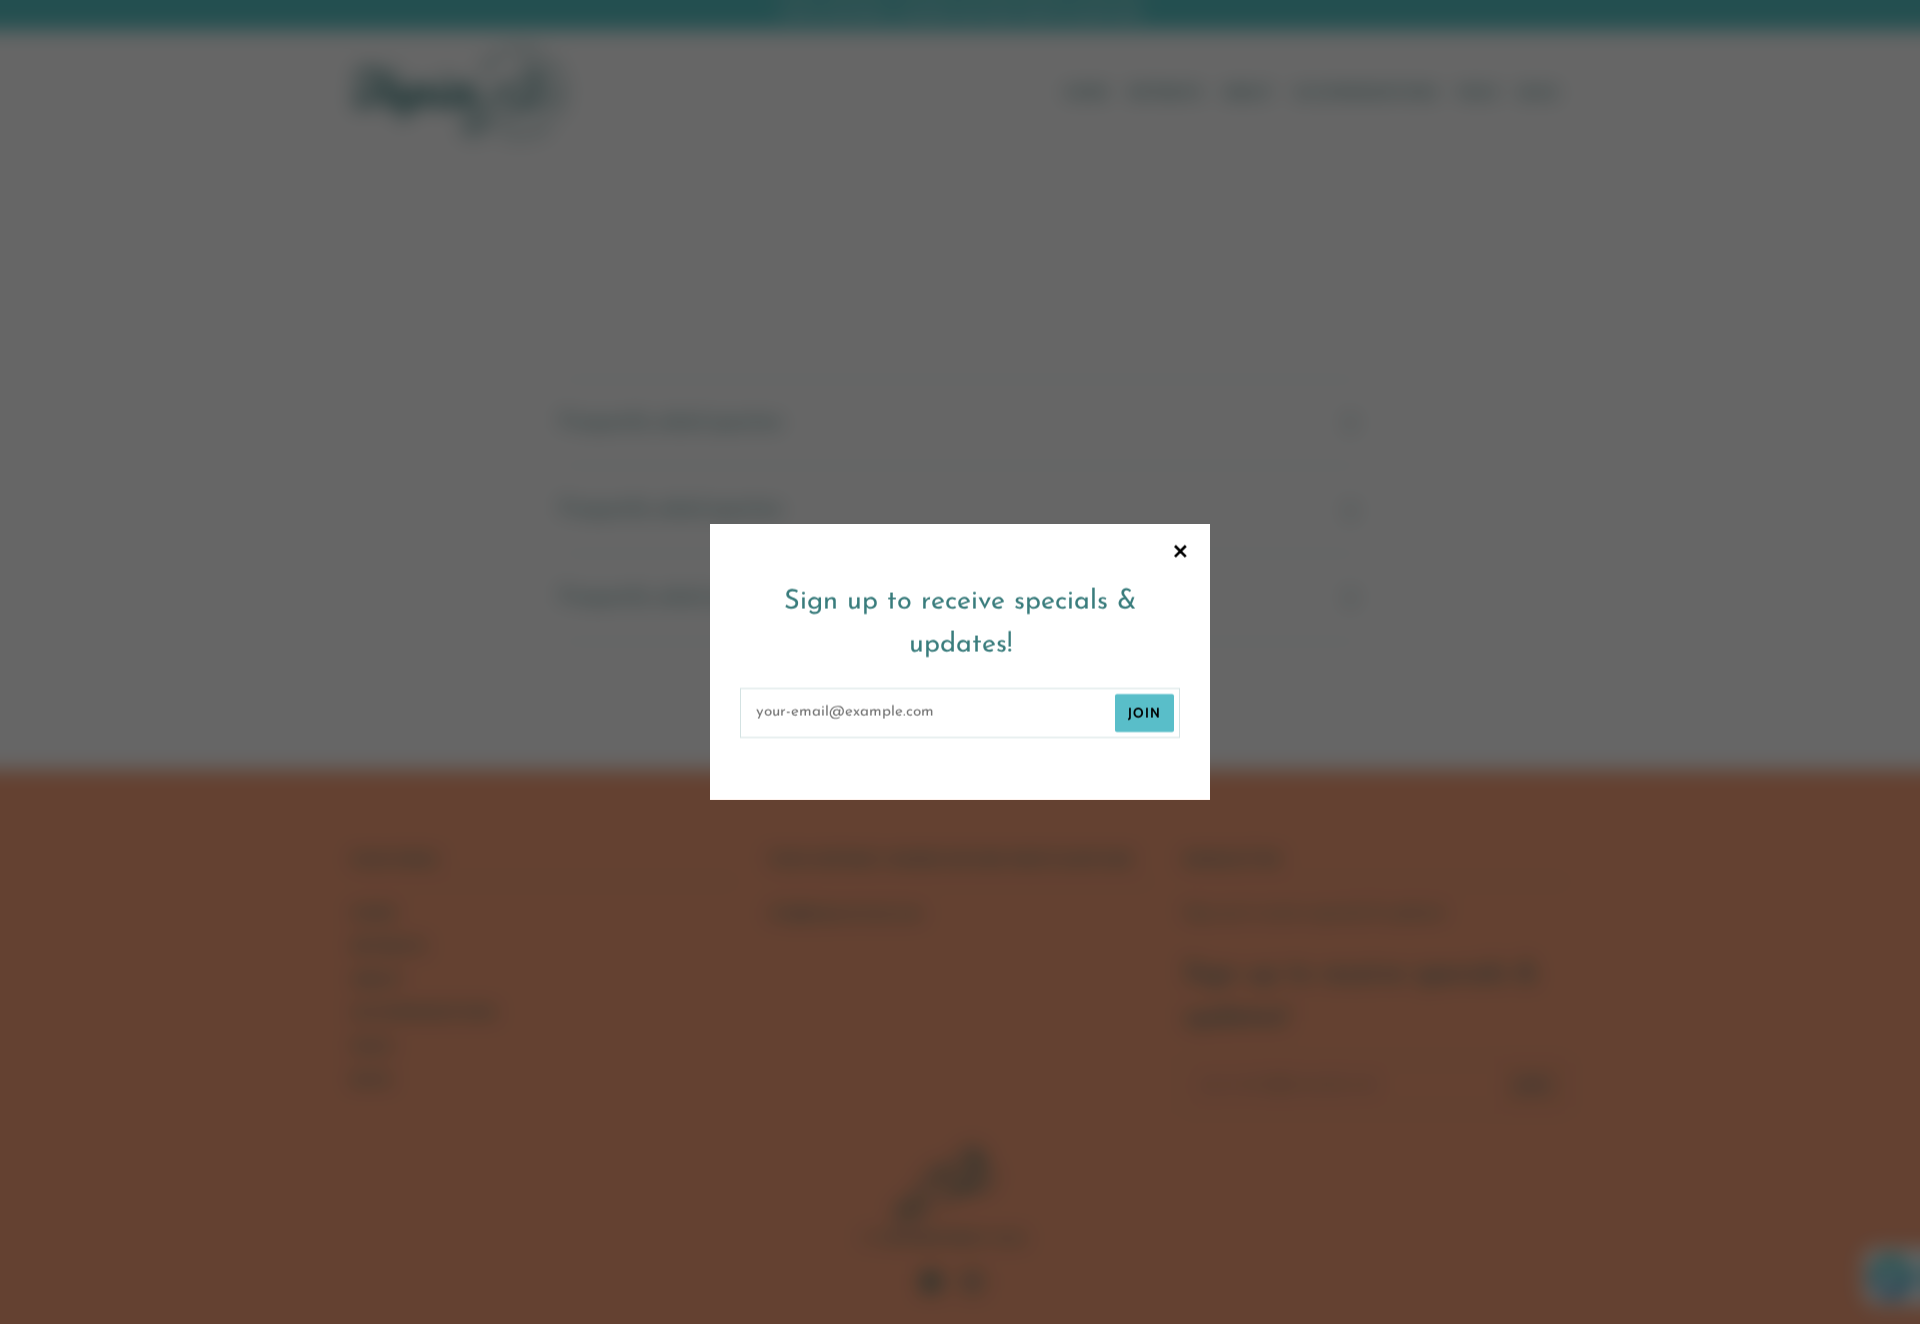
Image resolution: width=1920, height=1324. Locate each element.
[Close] (1180, 554)
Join (1144, 713)
